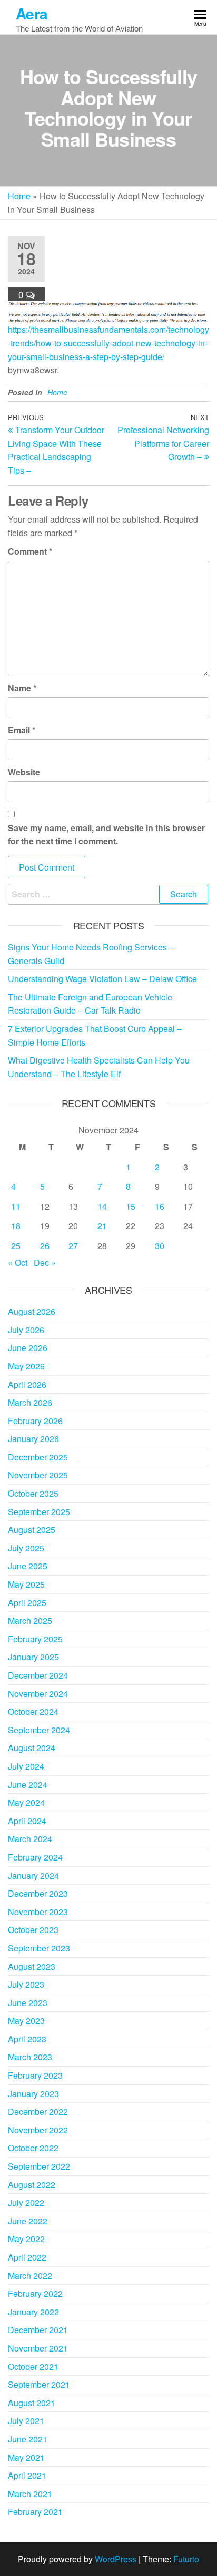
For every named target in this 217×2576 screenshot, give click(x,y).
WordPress (116, 2559)
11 (16, 1206)
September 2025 (39, 1512)
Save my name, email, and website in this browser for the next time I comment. (106, 835)
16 (160, 1206)
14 (102, 1206)
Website (24, 772)
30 (160, 1246)
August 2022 (32, 2185)
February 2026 (35, 1421)
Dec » (45, 1263)
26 (45, 1246)
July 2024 (26, 1766)
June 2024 (28, 1785)
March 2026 (30, 1402)
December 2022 (38, 2112)
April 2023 (27, 2039)
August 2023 (32, 1966)
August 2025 (32, 1530)
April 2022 (27, 2257)
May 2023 (26, 2021)
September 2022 (39, 2166)
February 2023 (35, 2075)
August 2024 (32, 1748)
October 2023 (33, 1930)
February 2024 (35, 1857)
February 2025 (35, 1639)
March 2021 (30, 2494)
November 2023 (38, 1912)
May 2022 (26, 2239)
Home (19, 196)
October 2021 (33, 2367)
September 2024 (39, 1730)
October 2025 (33, 1493)
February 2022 (35, 2293)
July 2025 (26, 1548)
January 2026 (33, 1439)
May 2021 (26, 2457)
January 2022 (33, 2312)
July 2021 (26, 2421)
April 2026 (27, 1384)
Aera (32, 13)
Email (22, 730)
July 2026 (26, 1330)
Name (22, 688)
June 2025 (28, 1566)
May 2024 (26, 1802)
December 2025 (38, 1457)
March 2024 (30, 1839)
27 (73, 1246)
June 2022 (28, 2221)
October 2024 (33, 1711)
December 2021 (38, 2330)
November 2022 (38, 2130)
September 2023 (39, 1948)
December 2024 (38, 1675)
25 (16, 1246)
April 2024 (27, 1821)
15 (131, 1206)
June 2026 (28, 1348)
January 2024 (33, 1875)
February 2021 (35, 2512)
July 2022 (26, 2202)
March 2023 (30, 2057)
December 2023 (38, 1893)
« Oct (18, 1263)
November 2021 (38, 2348)
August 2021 (32, 2403)
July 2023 (26, 1984)
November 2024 (38, 1694)
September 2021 (39, 2384)
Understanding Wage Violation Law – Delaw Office (102, 979)
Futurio (186, 2559)
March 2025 (30, 1621)
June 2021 (28, 2439)
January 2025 (33, 1657)
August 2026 (32, 1311)
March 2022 (30, 2276)
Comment (30, 551)
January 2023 (33, 2094)
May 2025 (26, 1584)
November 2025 (38, 1475)
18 (16, 1226)
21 (102, 1226)
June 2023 (28, 2003)
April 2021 (27, 2475)
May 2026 (26, 1366)
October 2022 (33, 2148)
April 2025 (27, 1603)
